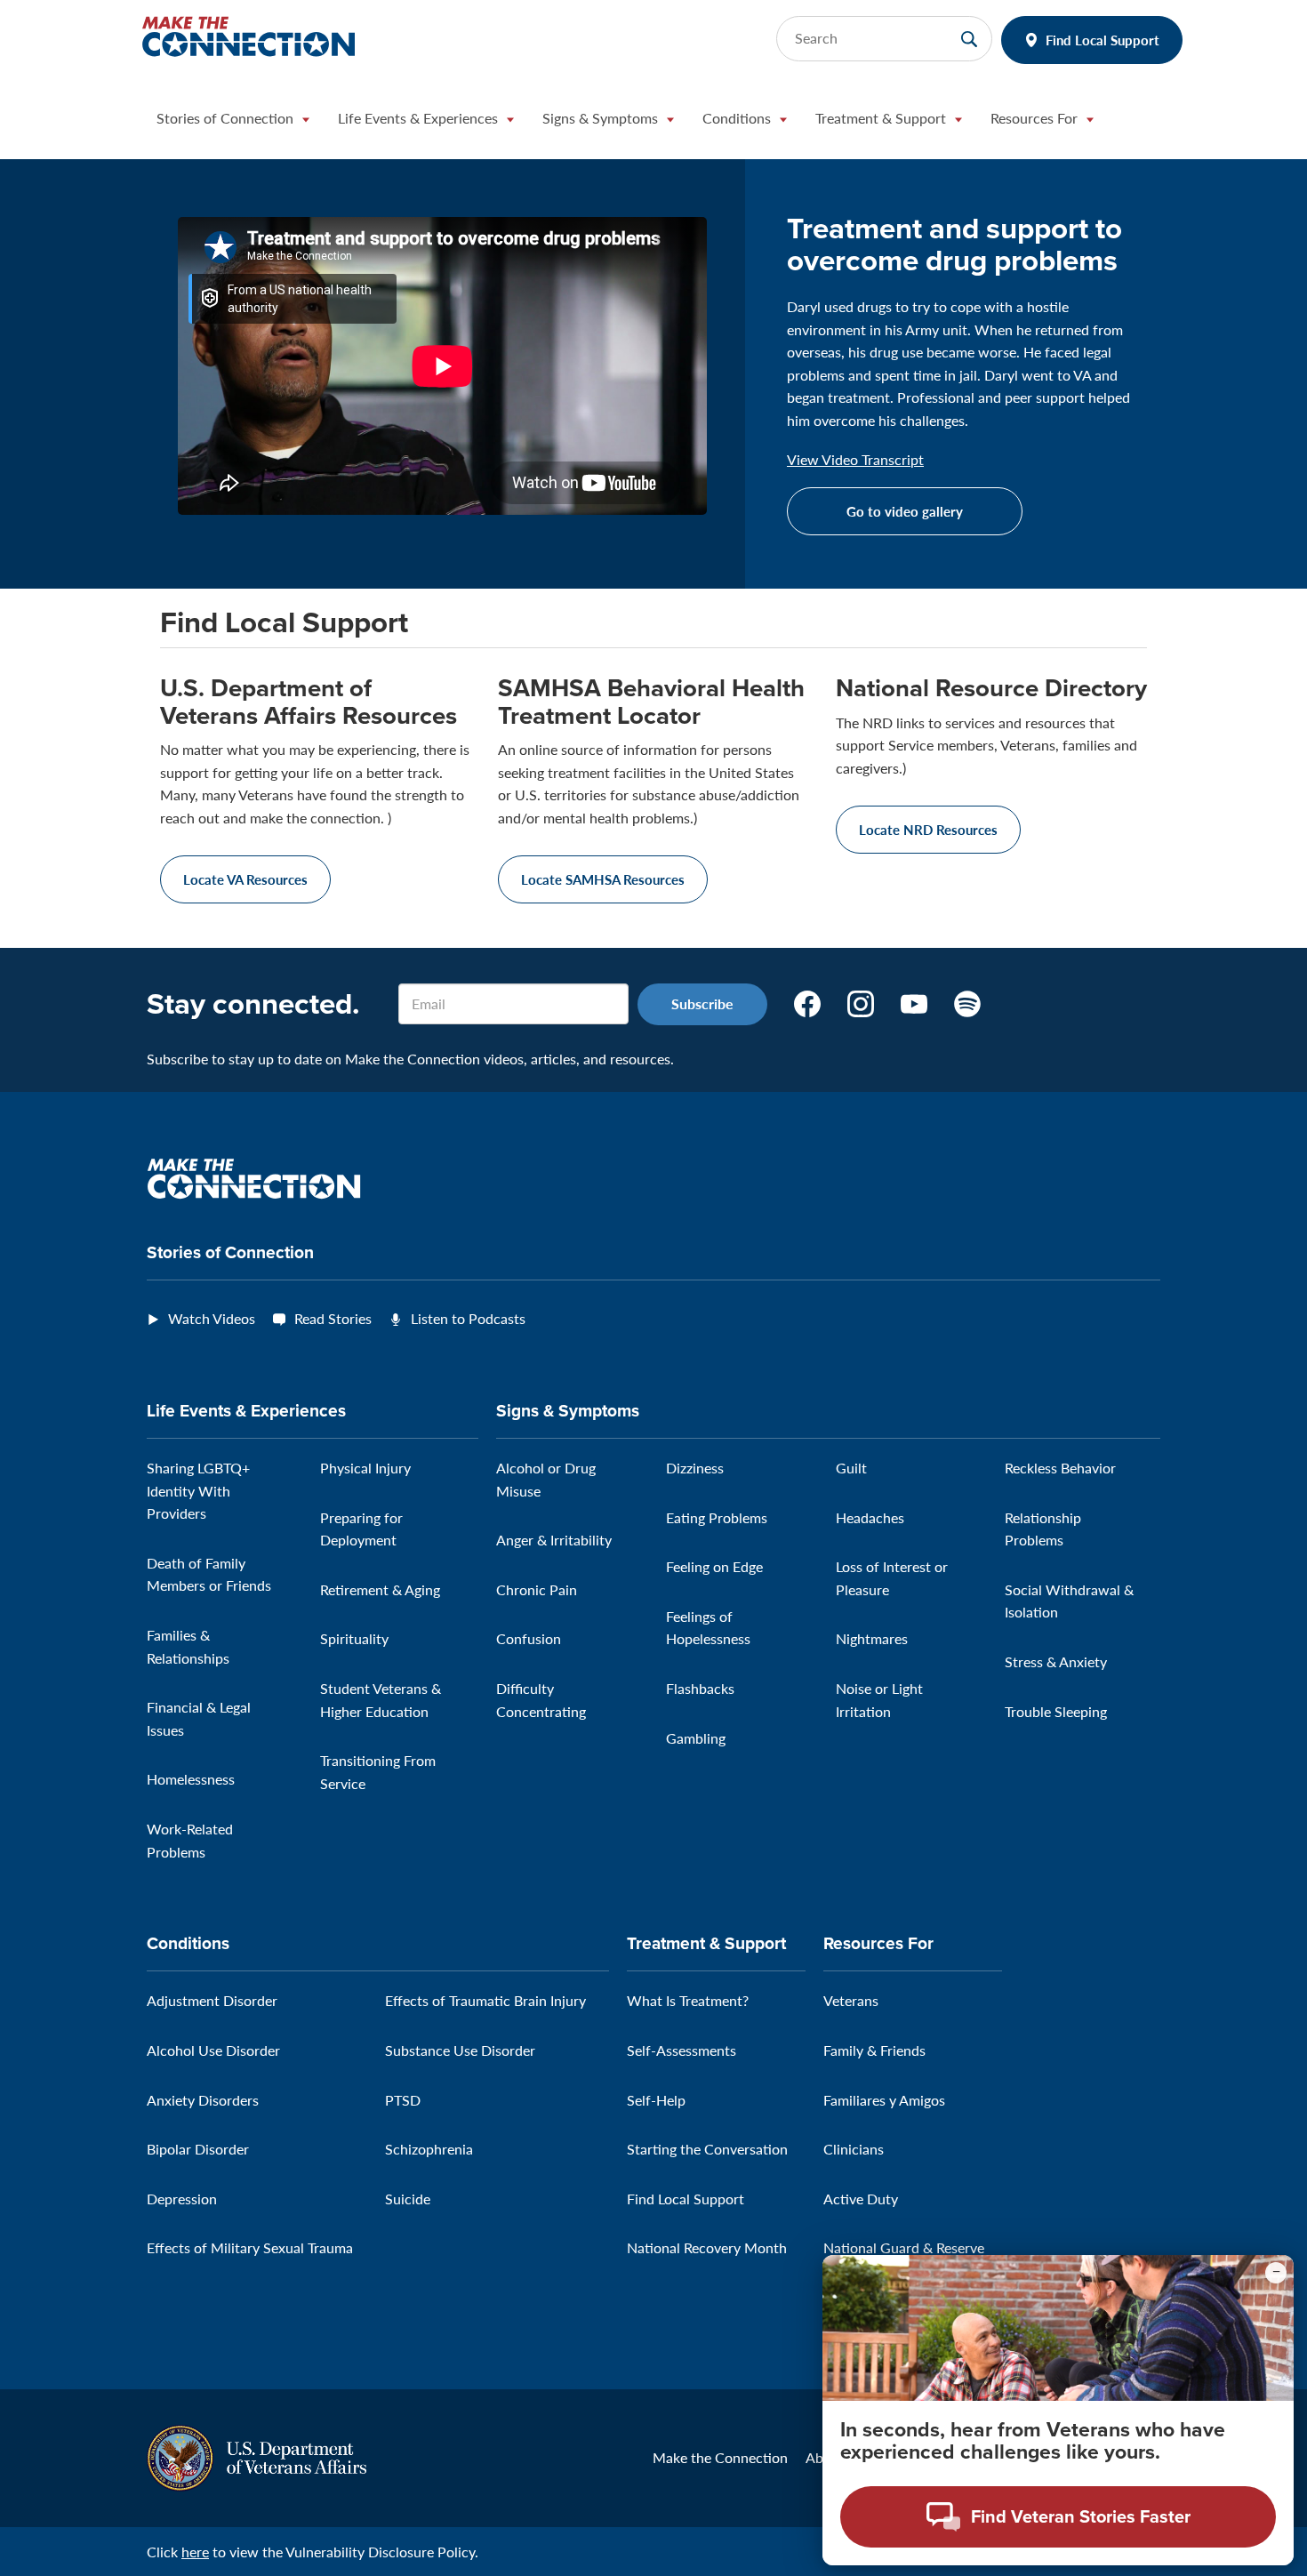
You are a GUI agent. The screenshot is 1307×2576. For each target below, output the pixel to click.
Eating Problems (717, 1517)
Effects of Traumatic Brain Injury (485, 2000)
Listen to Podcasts (468, 1318)
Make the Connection (720, 2457)
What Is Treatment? (688, 2000)
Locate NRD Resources (928, 829)
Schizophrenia (429, 2149)
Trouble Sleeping (1056, 1711)
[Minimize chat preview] (1276, 2273)
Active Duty (861, 2199)
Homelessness (191, 1779)
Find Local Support (1103, 40)
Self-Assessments (682, 2050)
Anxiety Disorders (203, 2100)
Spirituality (354, 1638)
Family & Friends (874, 2050)
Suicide (408, 2199)
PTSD (403, 2100)
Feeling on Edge (714, 1566)
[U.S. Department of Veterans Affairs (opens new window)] (257, 2456)
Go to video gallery (905, 511)
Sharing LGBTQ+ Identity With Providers (198, 1490)
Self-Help (656, 2100)
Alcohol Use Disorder (213, 2050)
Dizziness (695, 1468)
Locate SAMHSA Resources (603, 879)
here (195, 2552)
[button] (233, 123)
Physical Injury (365, 1468)
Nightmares (872, 1638)
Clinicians (854, 2149)
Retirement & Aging (380, 1589)
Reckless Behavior (1060, 1468)
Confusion (529, 1638)
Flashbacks (700, 1688)
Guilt (851, 1468)
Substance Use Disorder (460, 2050)
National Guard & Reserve (904, 2247)
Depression (182, 2199)
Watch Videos (212, 1318)
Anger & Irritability (554, 1540)
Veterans (851, 2000)
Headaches (870, 1517)
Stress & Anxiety (1056, 1661)
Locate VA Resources (245, 879)
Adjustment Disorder (212, 2000)
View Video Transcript (855, 460)
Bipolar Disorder (198, 2149)
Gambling (696, 1738)
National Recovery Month (707, 2247)
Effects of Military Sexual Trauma (250, 2247)
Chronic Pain (537, 1589)
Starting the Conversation (707, 2149)
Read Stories (333, 1318)
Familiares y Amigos (884, 2100)
